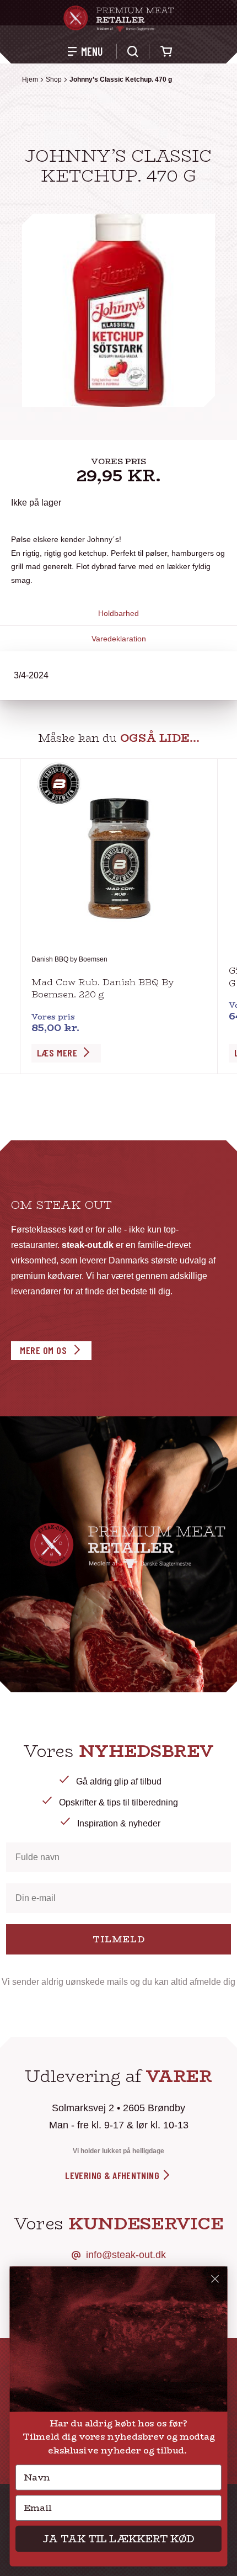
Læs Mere (57, 1053)
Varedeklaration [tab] (119, 639)
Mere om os (43, 1350)
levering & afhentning (113, 2175)
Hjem (30, 79)
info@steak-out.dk (126, 2255)
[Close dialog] (215, 2279)
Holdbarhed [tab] (118, 613)
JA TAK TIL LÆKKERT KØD (118, 2538)
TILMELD (119, 1939)
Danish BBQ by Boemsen (69, 959)
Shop (54, 79)
